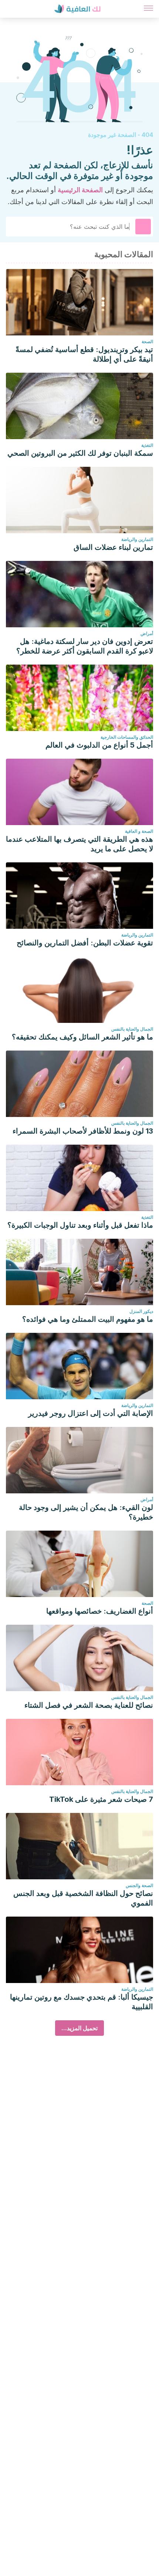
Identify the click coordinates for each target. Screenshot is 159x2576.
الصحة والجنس (139, 1885)
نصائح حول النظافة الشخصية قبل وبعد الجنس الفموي (83, 1898)
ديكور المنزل (141, 1311)
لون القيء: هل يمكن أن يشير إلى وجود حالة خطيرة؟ (86, 1512)
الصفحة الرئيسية (80, 190)
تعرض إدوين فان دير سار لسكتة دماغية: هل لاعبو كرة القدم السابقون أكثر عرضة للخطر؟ (85, 646)
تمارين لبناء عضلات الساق (113, 547)
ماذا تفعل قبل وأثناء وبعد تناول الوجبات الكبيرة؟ (80, 1225)
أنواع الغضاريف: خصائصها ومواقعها (100, 1611)
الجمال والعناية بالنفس (132, 1029)
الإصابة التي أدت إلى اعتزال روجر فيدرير (91, 1413)
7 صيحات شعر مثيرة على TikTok (101, 1799)
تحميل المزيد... (79, 2028)
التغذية (147, 445)
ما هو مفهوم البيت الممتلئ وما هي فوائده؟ (88, 1319)
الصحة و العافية (139, 831)
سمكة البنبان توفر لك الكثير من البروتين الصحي (80, 453)
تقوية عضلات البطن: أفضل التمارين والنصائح (85, 943)
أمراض (147, 633)
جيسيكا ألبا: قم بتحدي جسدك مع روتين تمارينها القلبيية (82, 2002)
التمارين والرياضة (137, 539)
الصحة (147, 342)
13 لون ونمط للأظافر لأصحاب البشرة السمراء (83, 1131)
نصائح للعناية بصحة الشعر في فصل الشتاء (89, 1705)
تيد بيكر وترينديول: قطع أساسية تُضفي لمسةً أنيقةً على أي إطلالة (84, 354)
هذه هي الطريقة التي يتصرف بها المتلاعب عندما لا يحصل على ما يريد (79, 844)
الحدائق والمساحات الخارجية (127, 737)
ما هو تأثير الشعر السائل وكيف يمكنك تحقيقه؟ (82, 1037)
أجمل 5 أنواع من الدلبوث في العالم (99, 745)
